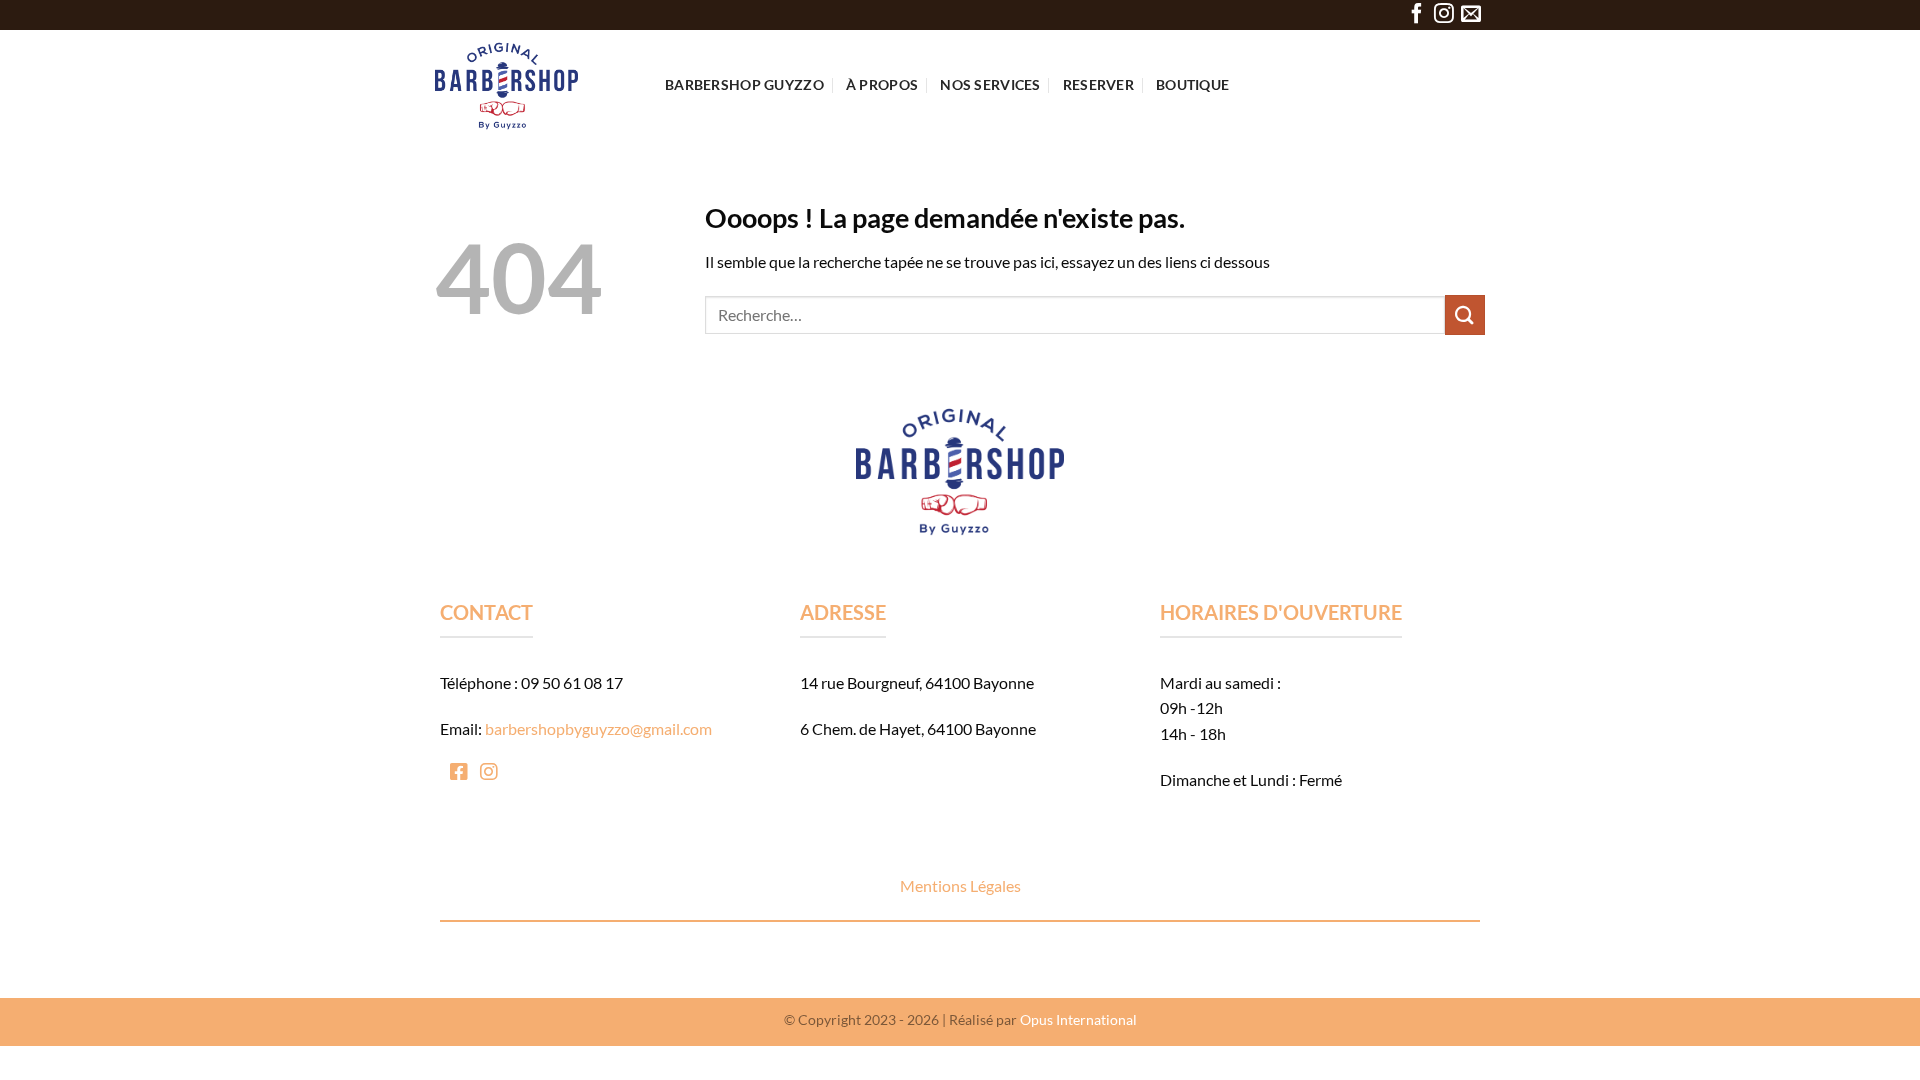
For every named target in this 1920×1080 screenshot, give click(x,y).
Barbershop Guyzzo (744, 84)
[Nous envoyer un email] (1471, 14)
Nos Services (990, 84)
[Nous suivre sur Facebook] (1417, 14)
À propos (882, 84)
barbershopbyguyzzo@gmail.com (598, 728)
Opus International (1078, 1019)
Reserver (1098, 84)
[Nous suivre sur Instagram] (1444, 14)
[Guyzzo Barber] (535, 85)
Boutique (1192, 84)
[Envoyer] (1465, 314)
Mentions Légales (960, 885)
